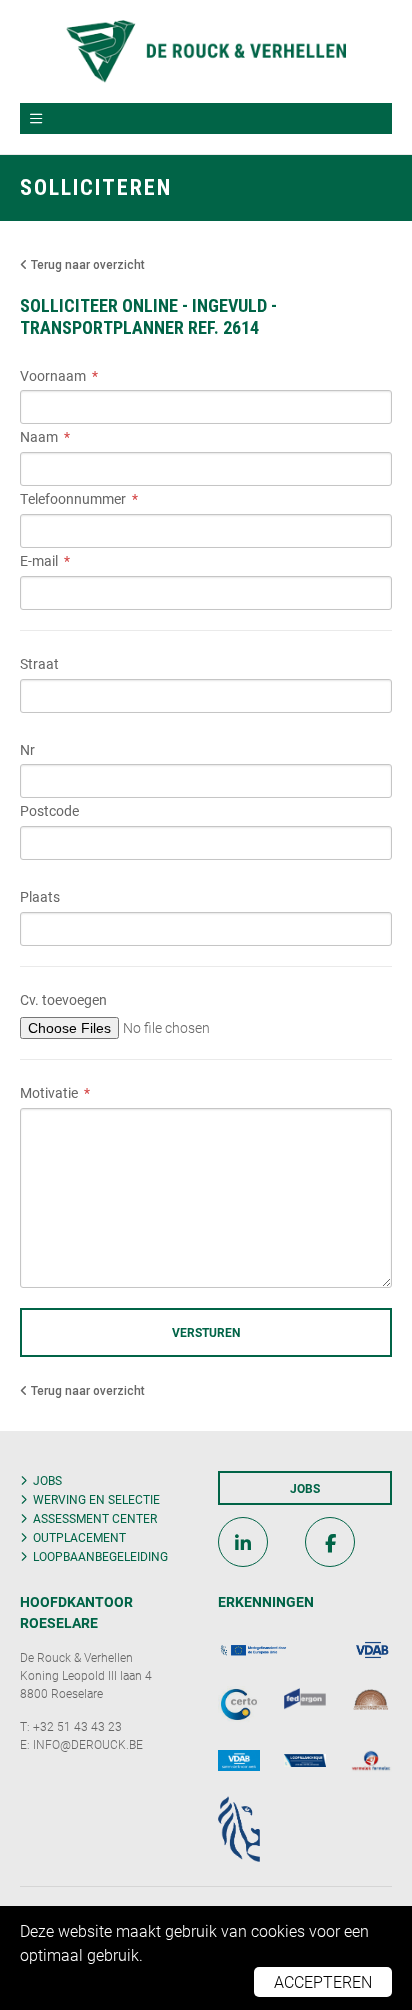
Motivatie (49, 1093)
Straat (39, 664)
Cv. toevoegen (63, 1000)
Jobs (47, 1480)
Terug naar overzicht (86, 265)
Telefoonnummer (73, 499)
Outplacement (79, 1537)
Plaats (40, 897)
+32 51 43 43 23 (77, 1726)
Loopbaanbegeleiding (100, 1556)
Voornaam (53, 376)
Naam (39, 437)
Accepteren (323, 1981)
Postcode (49, 811)
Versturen (206, 1332)
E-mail (39, 561)
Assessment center (95, 1518)
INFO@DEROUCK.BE (88, 1744)
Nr (27, 750)
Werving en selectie (96, 1499)
